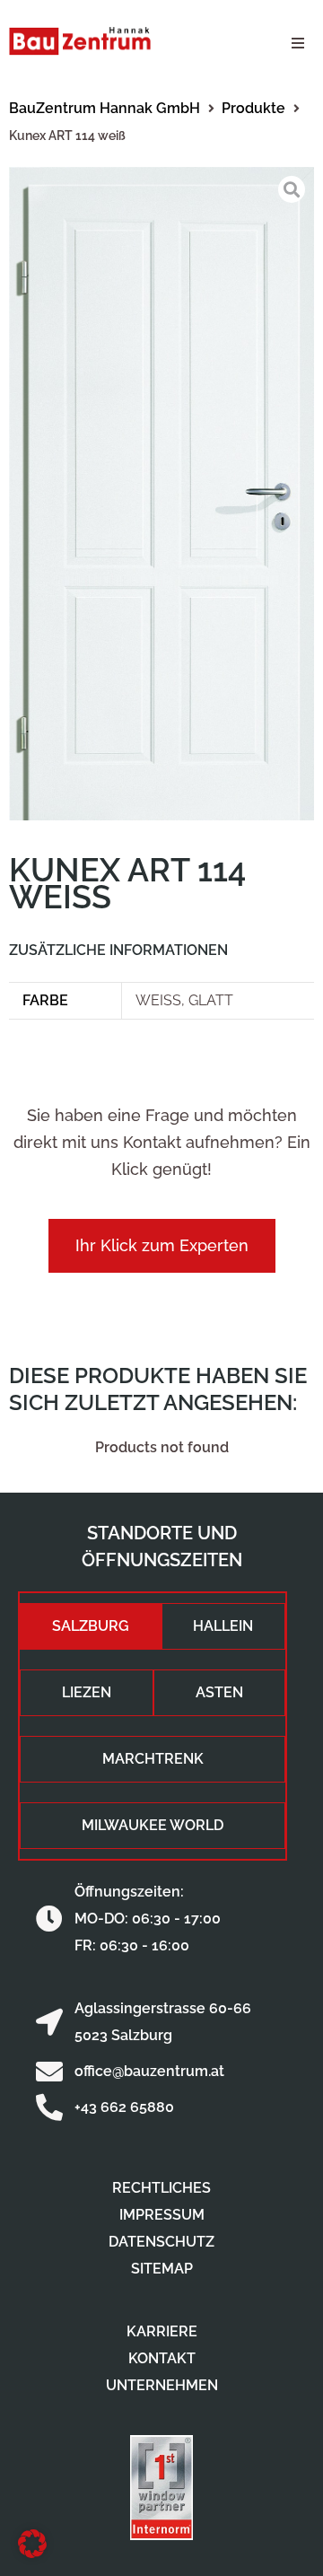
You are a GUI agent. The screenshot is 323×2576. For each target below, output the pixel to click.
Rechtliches (161, 2188)
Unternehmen (162, 2385)
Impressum (162, 2215)
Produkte (253, 108)
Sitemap (162, 2269)
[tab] (91, 1626)
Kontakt (162, 2358)
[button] (298, 43)
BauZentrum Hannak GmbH (105, 108)
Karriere (162, 2331)
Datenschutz (161, 2242)
